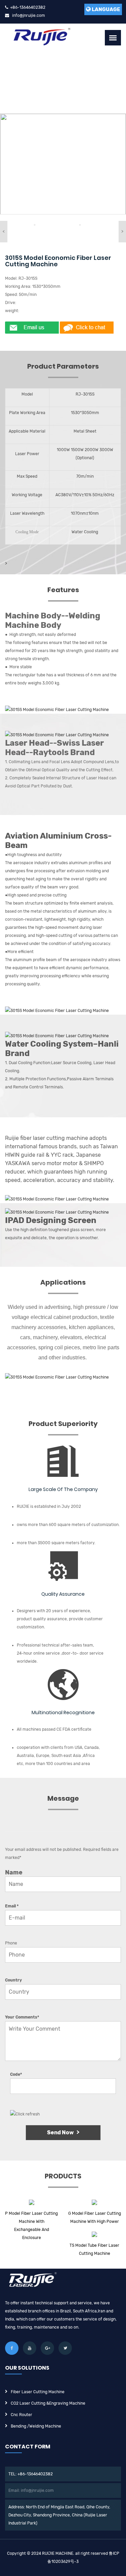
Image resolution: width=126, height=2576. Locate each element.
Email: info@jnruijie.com (31, 2490)
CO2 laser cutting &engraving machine (48, 2403)
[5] (35, 225)
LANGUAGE (106, 9)
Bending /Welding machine (36, 2426)
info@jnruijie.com (29, 15)
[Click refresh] (25, 2114)
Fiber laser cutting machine (38, 2392)
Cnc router (22, 2415)
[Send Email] (32, 328)
